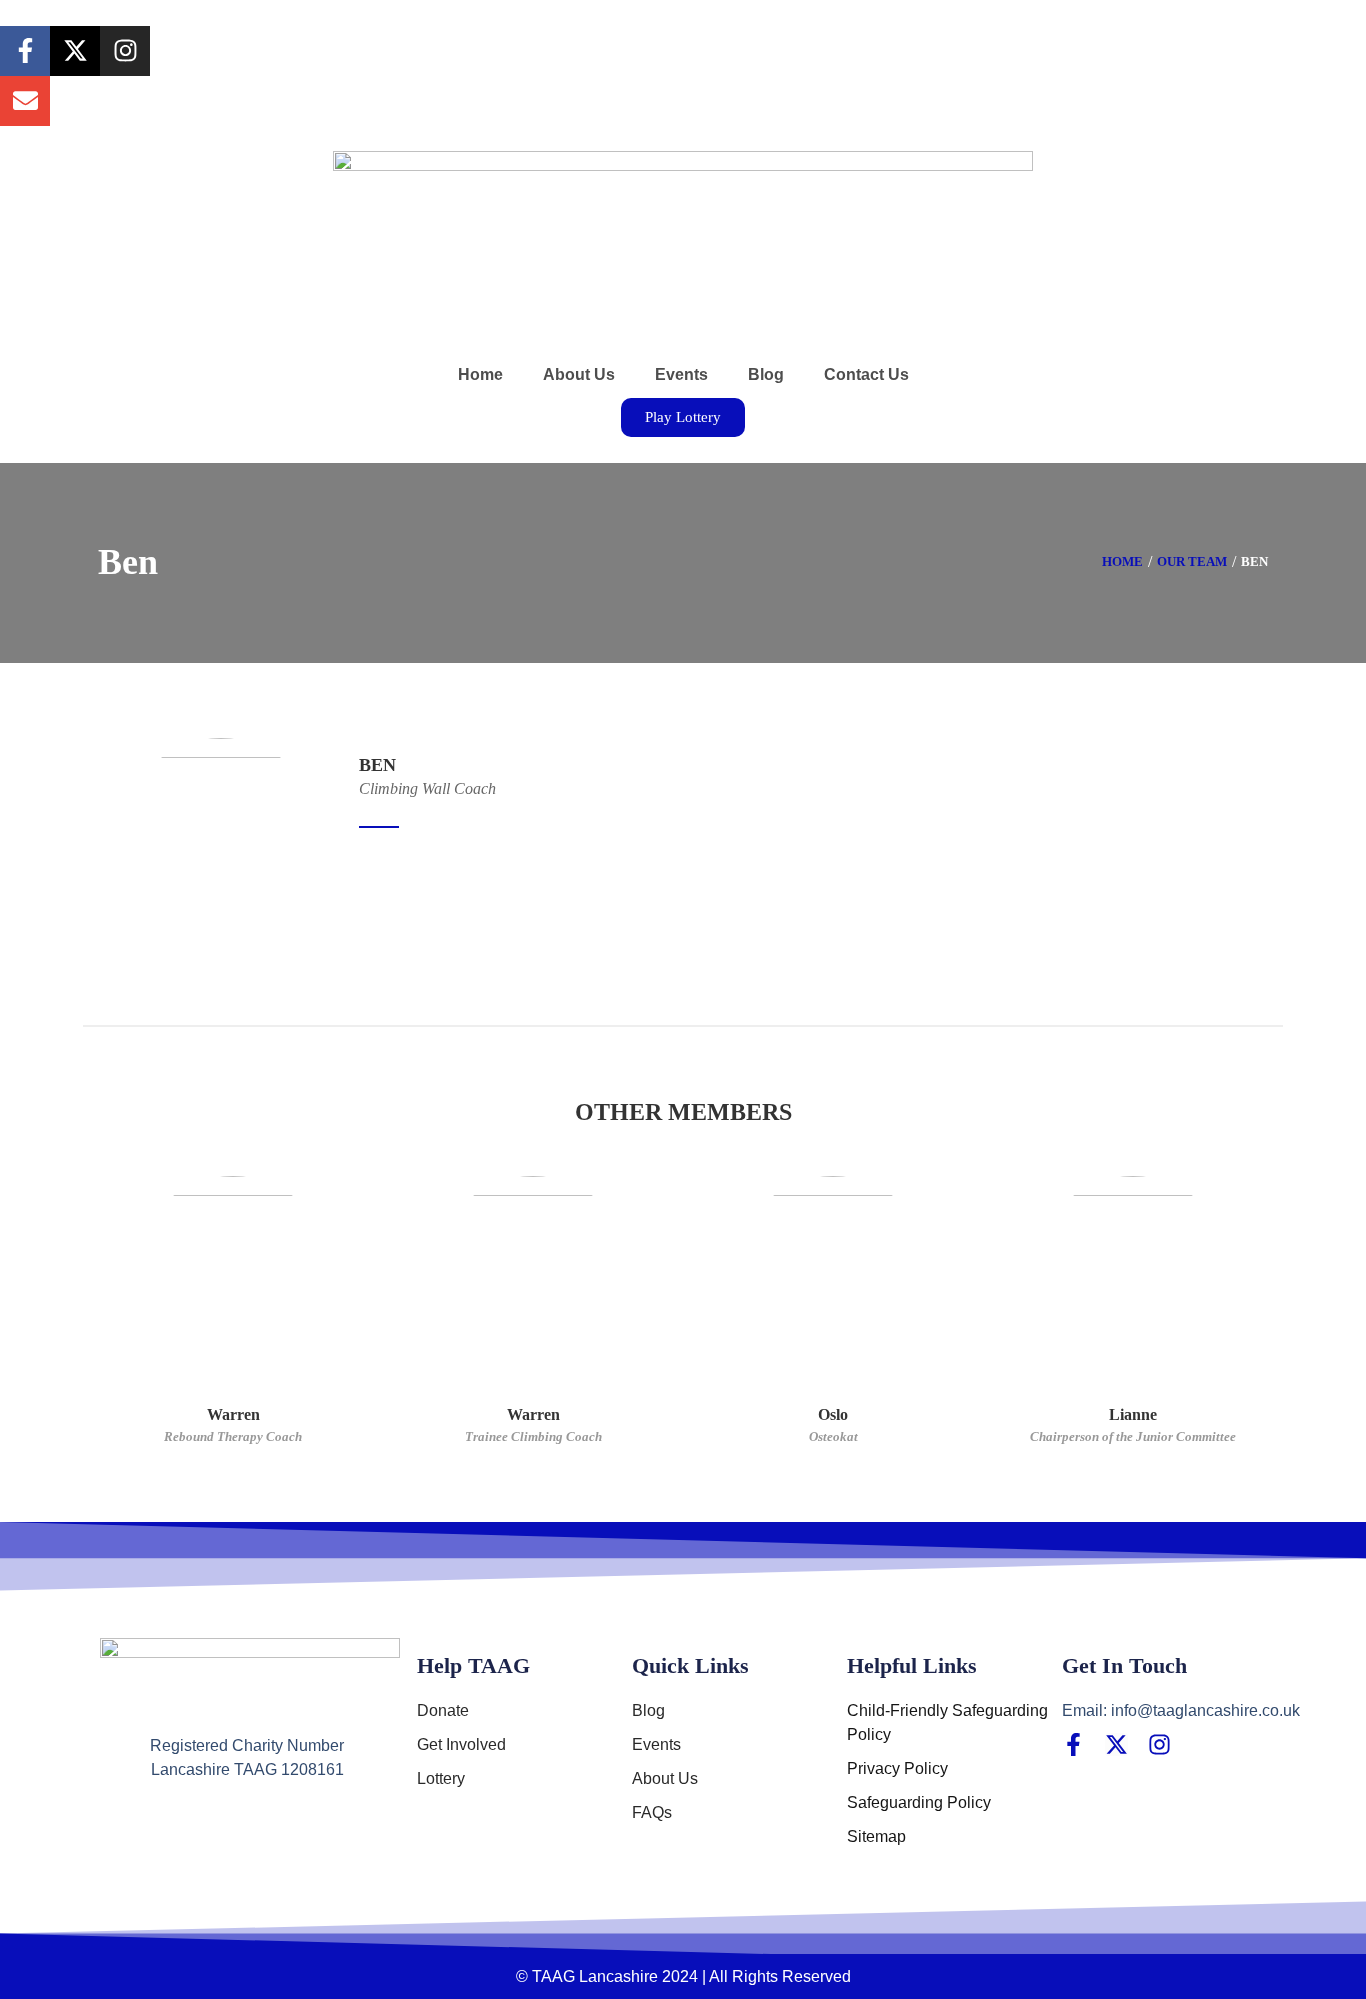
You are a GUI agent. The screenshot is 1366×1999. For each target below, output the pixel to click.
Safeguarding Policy (919, 1802)
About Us (579, 374)
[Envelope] (25, 101)
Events (681, 374)
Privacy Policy (897, 1768)
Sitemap (876, 1836)
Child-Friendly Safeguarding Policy (947, 1722)
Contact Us (866, 374)
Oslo (833, 1414)
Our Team (1192, 561)
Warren (233, 1414)
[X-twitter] (75, 51)
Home (480, 374)
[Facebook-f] (25, 51)
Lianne (1133, 1414)
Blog (766, 374)
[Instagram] (125, 51)
